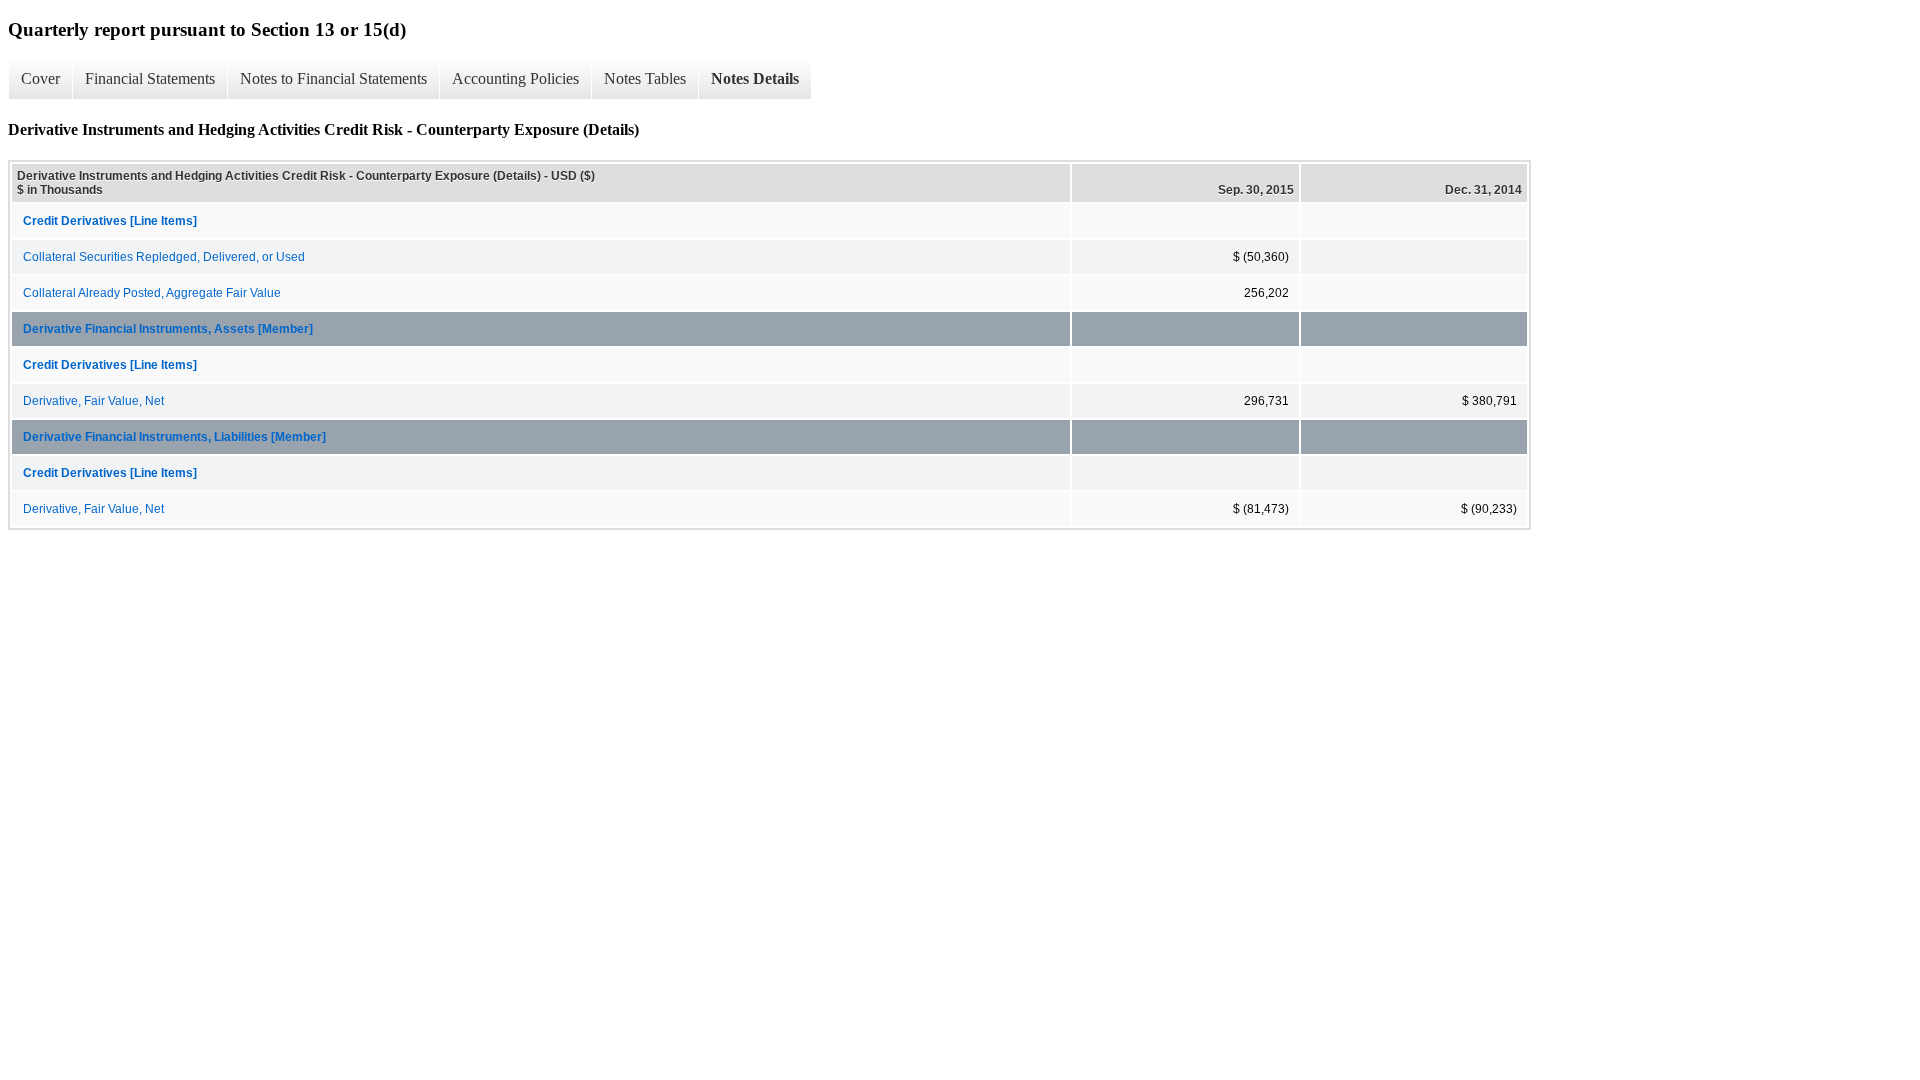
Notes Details (755, 78)
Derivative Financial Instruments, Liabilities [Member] (174, 437)
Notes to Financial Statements (333, 78)
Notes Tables (645, 78)
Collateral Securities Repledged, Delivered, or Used (164, 257)
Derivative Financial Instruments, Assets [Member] (168, 329)
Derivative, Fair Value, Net (93, 401)
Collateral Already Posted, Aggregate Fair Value (152, 293)
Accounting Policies (515, 78)
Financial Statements (150, 78)
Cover (40, 78)
